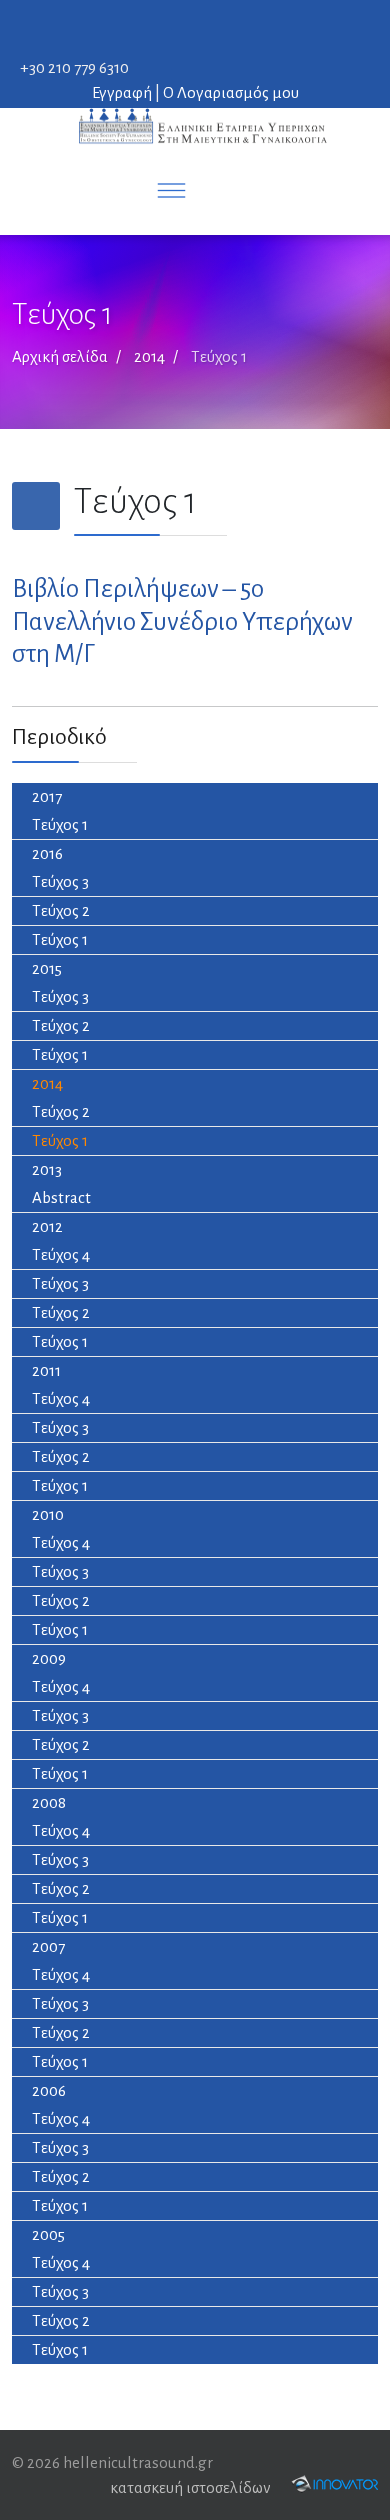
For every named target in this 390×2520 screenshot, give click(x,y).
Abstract (61, 1197)
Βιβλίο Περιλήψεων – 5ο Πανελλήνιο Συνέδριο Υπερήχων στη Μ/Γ (182, 621)
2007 (48, 1946)
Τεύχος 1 (60, 824)
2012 (47, 1226)
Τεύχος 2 (61, 910)
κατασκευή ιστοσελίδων (190, 2487)
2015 (47, 968)
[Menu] (172, 190)
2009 (49, 1658)
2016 (47, 853)
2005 (48, 2234)
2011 (46, 1370)
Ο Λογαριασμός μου (231, 92)
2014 (47, 1083)
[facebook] (194, 15)
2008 (49, 1802)
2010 (48, 1514)
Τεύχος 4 (61, 1254)
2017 (47, 796)
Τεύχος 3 (60, 881)
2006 (49, 2090)
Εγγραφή (122, 92)
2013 (47, 1169)
